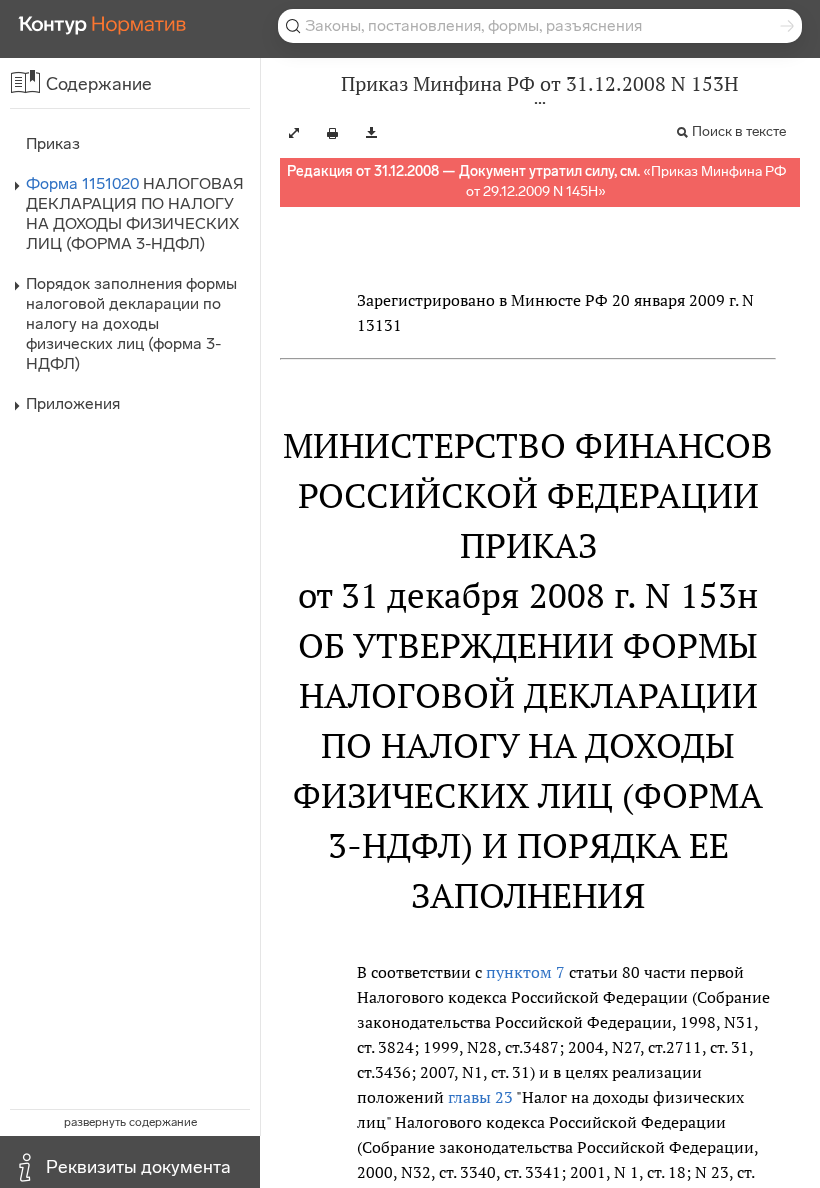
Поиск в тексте (739, 131)
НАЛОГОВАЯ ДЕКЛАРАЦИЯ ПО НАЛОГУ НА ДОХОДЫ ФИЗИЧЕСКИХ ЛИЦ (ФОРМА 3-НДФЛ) (135, 213)
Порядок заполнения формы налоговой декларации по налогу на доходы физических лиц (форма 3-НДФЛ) (131, 323)
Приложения (73, 403)
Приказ (53, 143)
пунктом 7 (525, 972)
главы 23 (480, 1097)
